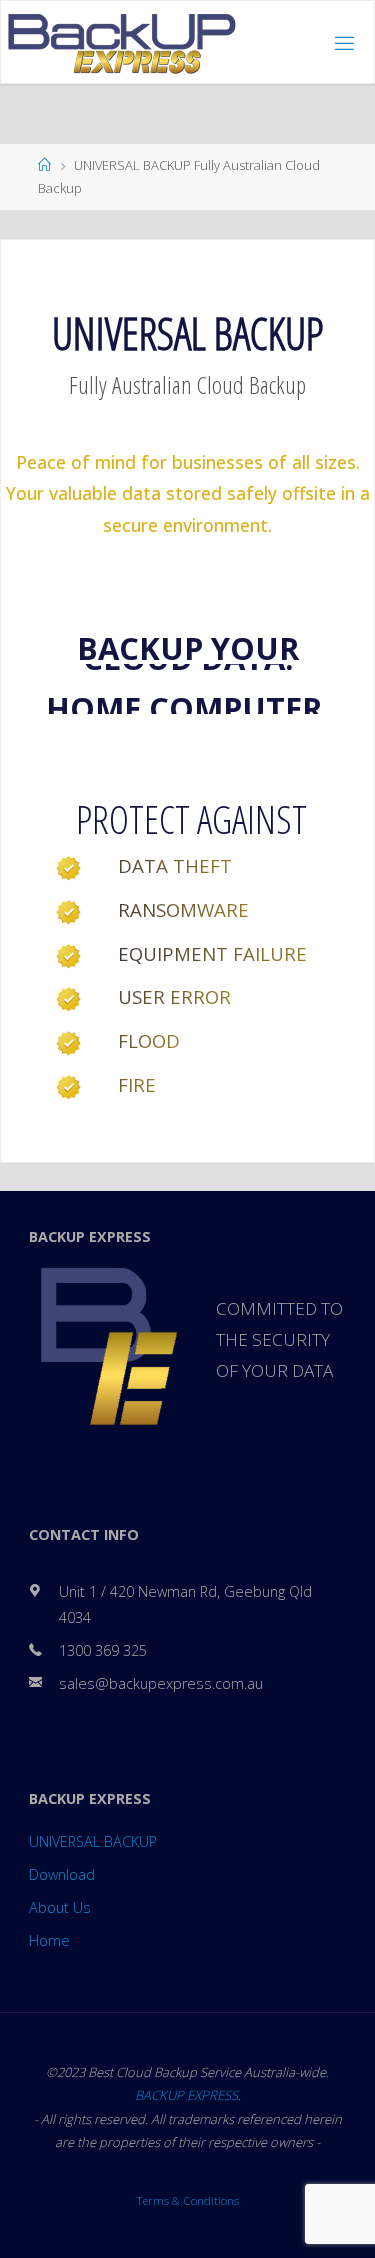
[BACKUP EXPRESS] (122, 42)
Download (62, 1874)
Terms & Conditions (187, 2200)
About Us (60, 1907)
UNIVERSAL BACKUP (93, 1841)
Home (49, 1940)
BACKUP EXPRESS (186, 2095)
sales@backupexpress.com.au (161, 1683)
